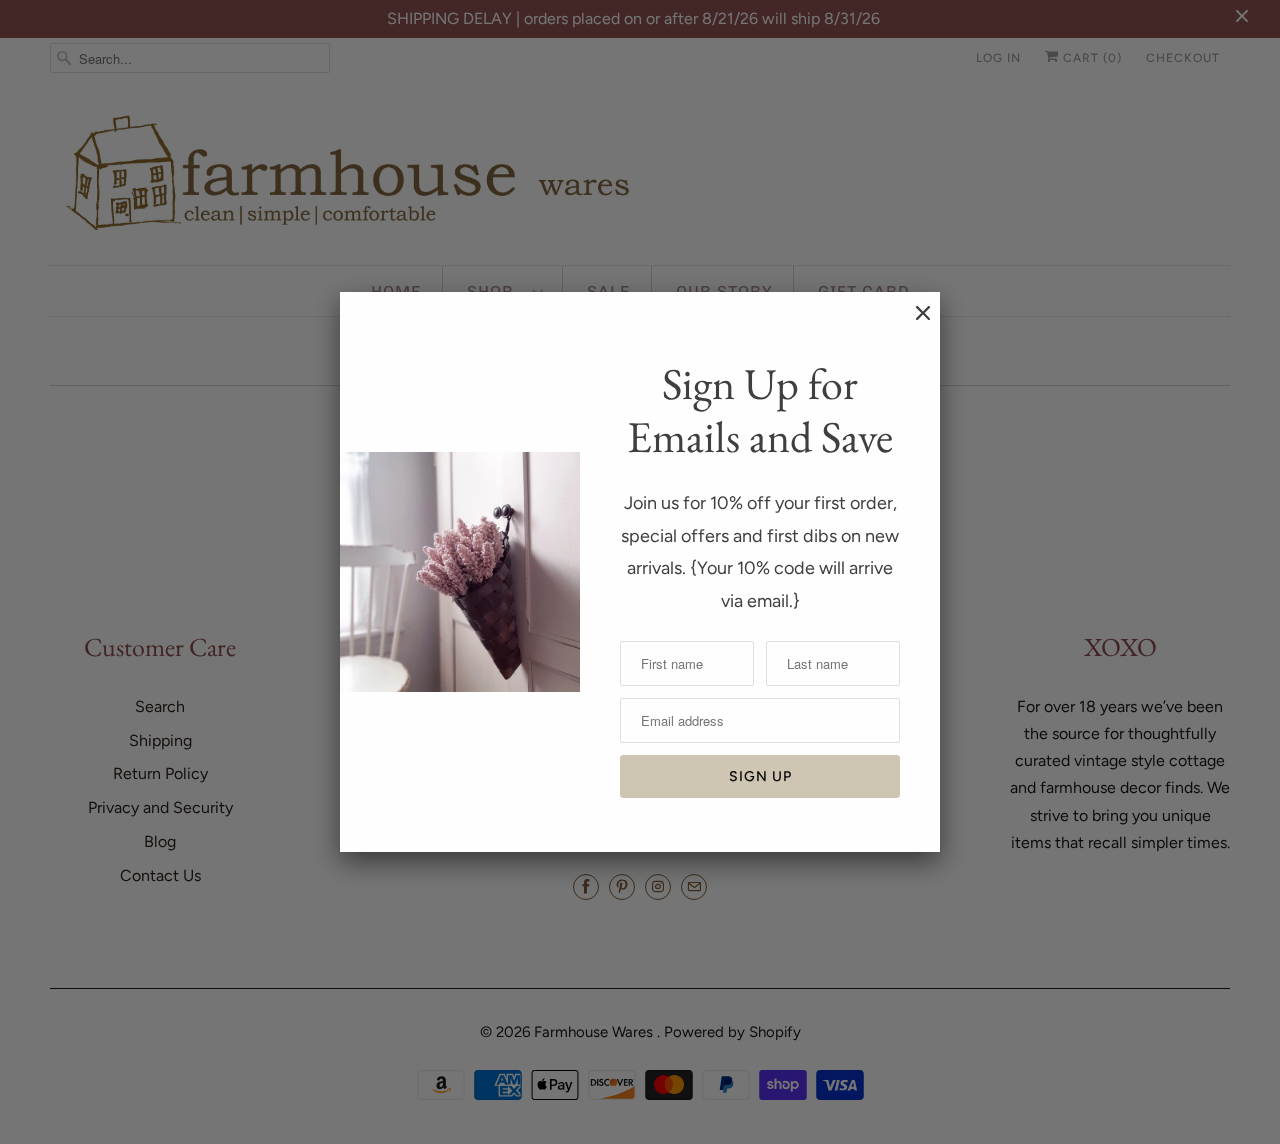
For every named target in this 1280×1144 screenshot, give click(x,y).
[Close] (913, 323)
